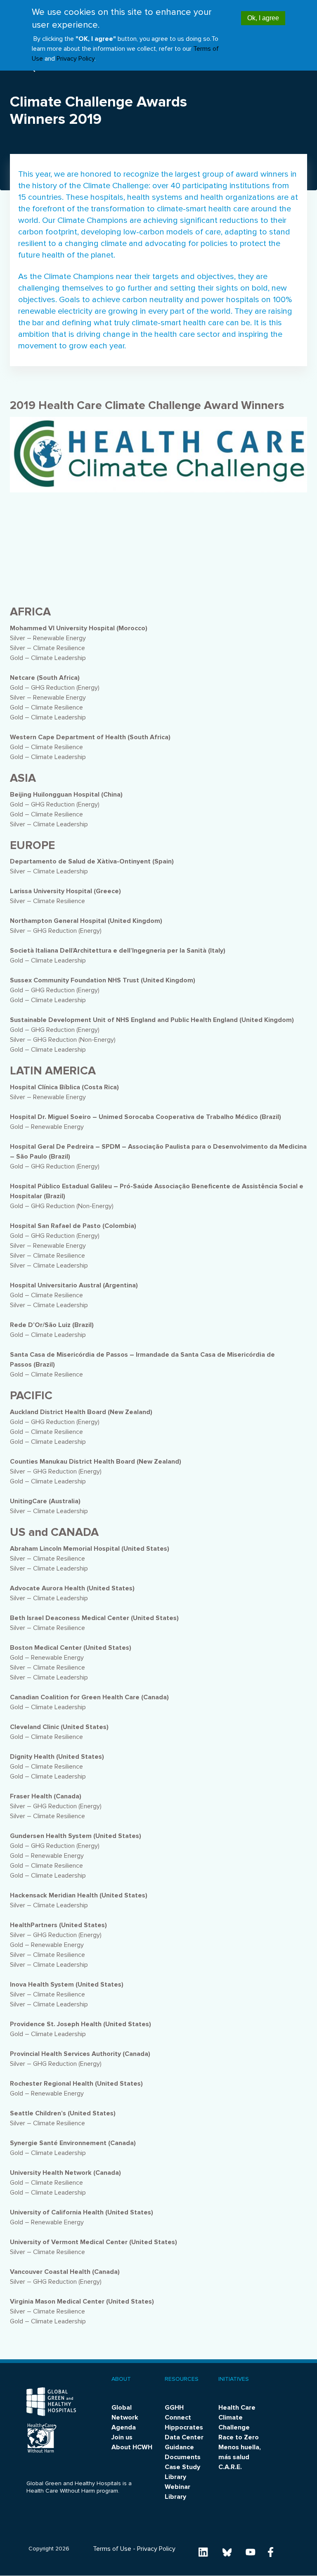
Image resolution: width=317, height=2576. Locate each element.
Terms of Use (112, 2549)
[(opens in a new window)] (203, 2552)
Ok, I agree (263, 18)
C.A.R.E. (230, 2467)
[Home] (51, 2402)
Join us (122, 2437)
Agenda (124, 2427)
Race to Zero (239, 2437)
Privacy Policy (76, 59)
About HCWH (132, 2447)
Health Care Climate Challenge (237, 2418)
